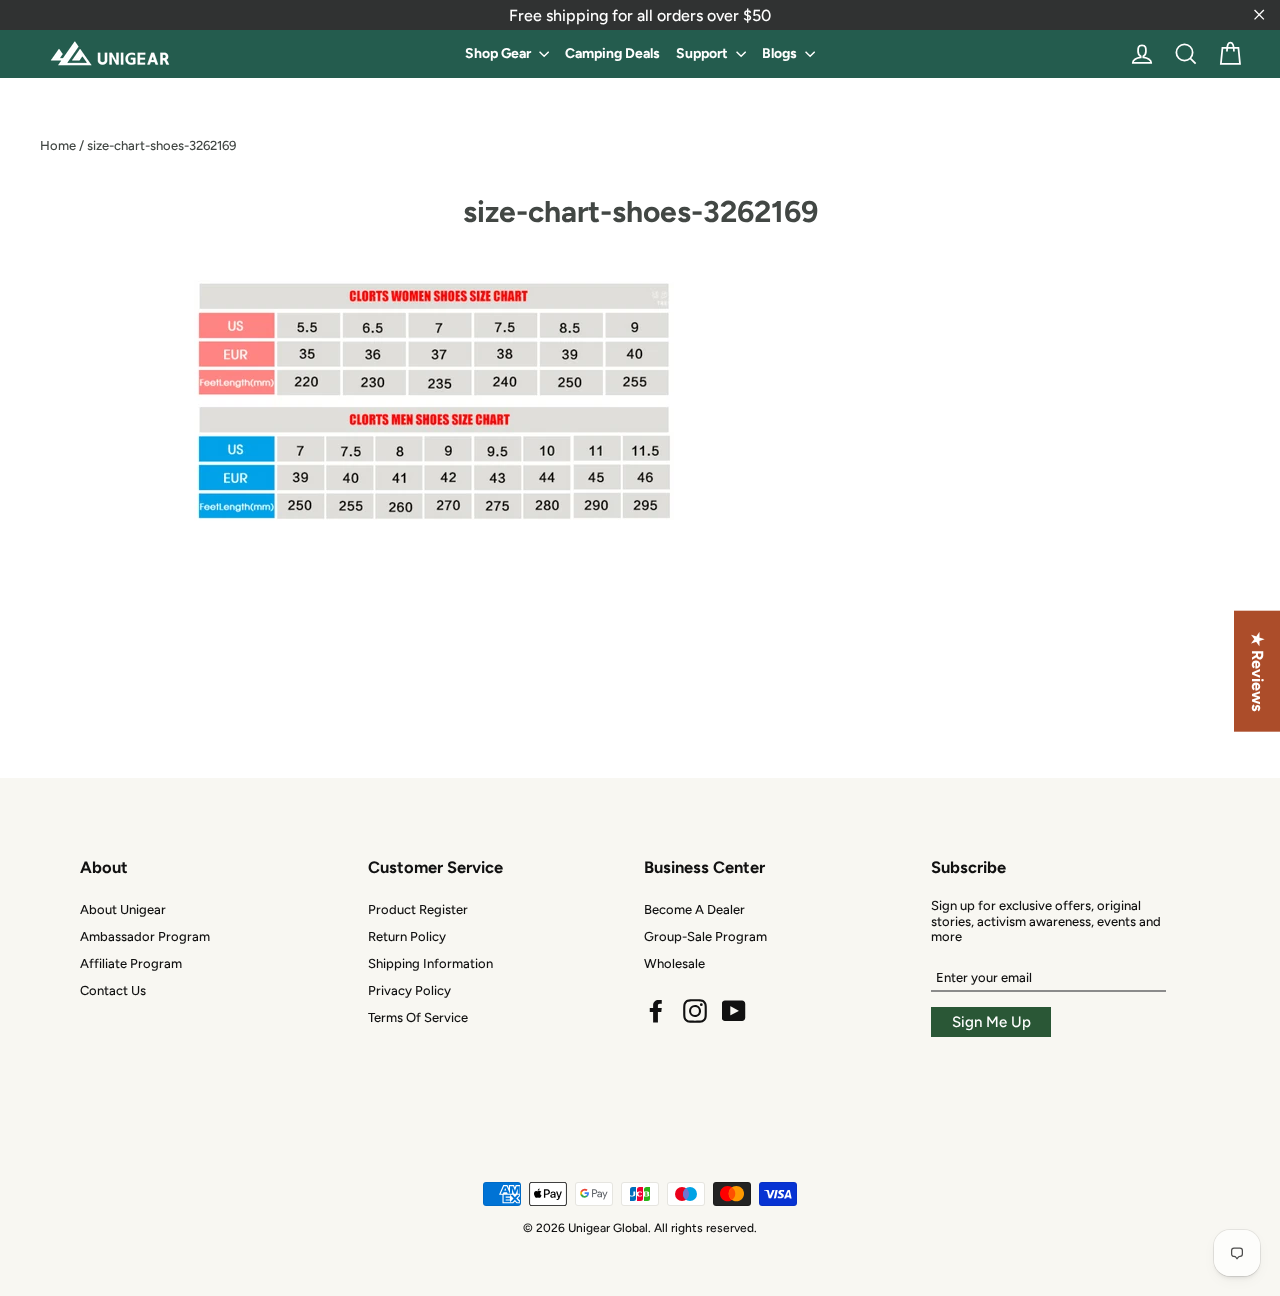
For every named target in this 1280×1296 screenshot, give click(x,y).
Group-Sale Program (705, 936)
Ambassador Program (145, 936)
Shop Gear (499, 53)
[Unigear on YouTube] (734, 1011)
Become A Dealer (694, 909)
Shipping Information (430, 963)
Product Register (418, 909)
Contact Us (113, 990)
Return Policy (407, 936)
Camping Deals (612, 53)
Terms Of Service (418, 1017)
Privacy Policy (409, 990)
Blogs (781, 53)
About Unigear (123, 909)
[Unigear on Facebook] (656, 1011)
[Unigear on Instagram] (695, 1011)
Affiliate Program (131, 963)
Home (58, 145)
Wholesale (674, 963)
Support (703, 53)
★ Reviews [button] (1257, 671)
